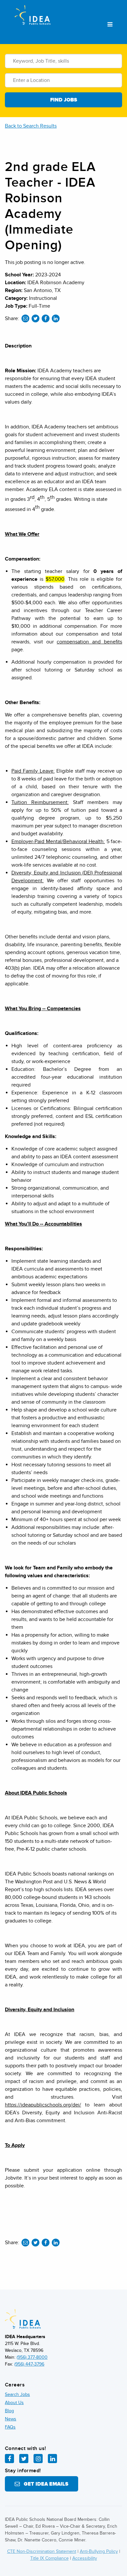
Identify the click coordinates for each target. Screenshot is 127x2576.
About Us (14, 2403)
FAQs (10, 2427)
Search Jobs (17, 2394)
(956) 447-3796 (29, 2364)
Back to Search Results (31, 126)
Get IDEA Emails (44, 2484)
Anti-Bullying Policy (99, 2551)
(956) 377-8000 (32, 2357)
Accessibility (85, 2558)
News (11, 2419)
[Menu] (110, 25)
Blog (9, 2411)
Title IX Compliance (49, 2558)
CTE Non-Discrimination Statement (42, 2551)
